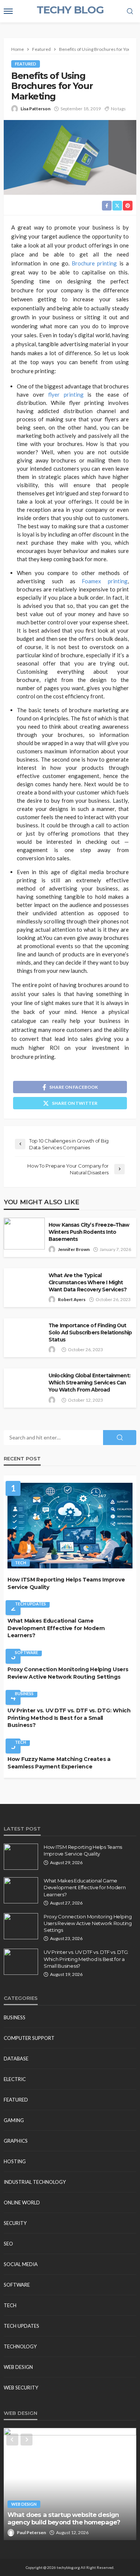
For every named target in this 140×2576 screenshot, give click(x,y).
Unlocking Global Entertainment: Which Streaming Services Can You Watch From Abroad (89, 1383)
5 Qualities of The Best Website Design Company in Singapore (67, 2519)
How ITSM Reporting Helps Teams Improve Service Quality (66, 1583)
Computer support (29, 2038)
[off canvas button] (8, 11)
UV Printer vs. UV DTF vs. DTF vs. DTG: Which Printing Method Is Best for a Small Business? (69, 1718)
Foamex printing (105, 581)
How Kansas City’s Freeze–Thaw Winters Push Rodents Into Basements (89, 1232)
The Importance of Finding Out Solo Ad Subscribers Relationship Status (90, 1332)
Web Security (21, 2388)
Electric (15, 2079)
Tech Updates (30, 1604)
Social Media (21, 2264)
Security (15, 2223)
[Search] (130, 12)
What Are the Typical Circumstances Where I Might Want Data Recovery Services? (88, 1282)
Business (24, 1693)
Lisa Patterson (35, 109)
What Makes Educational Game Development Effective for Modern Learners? (56, 1628)
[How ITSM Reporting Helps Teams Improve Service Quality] (70, 1526)
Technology (20, 2346)
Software (27, 1652)
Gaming (14, 2120)
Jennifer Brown (74, 1249)
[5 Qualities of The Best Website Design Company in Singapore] (70, 2484)
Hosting (15, 2161)
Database (16, 2059)
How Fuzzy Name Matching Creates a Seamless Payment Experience (59, 1763)
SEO (8, 2244)
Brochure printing (94, 263)
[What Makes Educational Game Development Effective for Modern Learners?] (21, 1890)
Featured (26, 64)
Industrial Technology (35, 2182)
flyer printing (66, 394)
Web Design (18, 2367)
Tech (21, 1563)
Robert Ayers (72, 1299)
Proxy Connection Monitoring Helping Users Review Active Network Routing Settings (68, 1673)
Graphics (16, 2141)
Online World (22, 2202)
